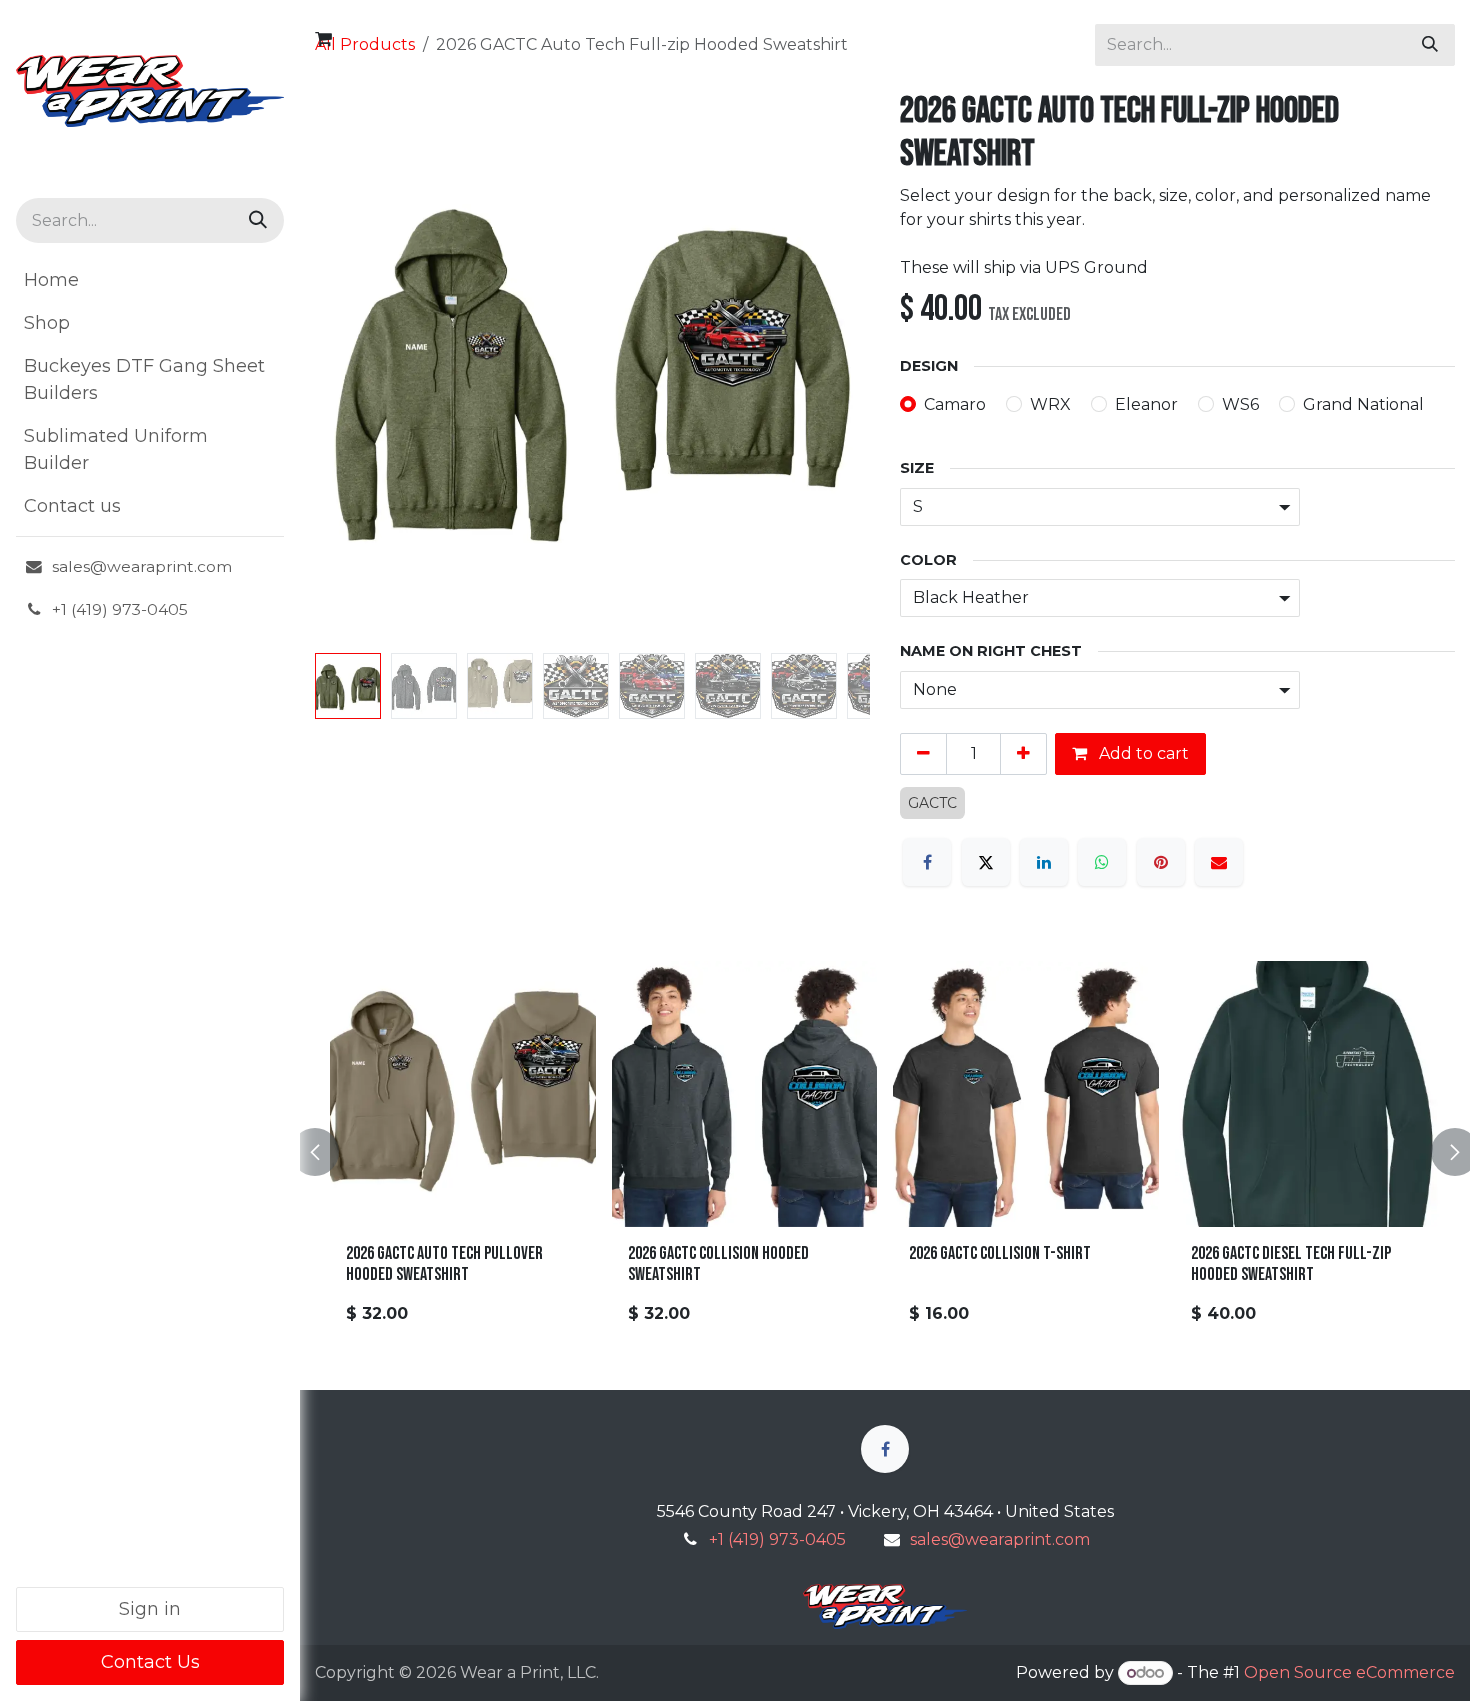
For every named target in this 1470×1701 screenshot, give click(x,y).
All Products (365, 44)
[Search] (258, 220)
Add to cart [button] (1142, 753)
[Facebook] (927, 862)
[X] (986, 862)
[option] (885, 1151)
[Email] (1219, 862)
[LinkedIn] (1044, 862)
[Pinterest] (1161, 862)
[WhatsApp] (1102, 862)
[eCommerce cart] (323, 39)
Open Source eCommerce (1349, 1672)
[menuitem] (150, 280)
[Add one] (1023, 754)
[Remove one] (923, 754)
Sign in (150, 1609)
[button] (343, 368)
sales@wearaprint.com (1000, 1539)
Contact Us (150, 1662)
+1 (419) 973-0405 (777, 1539)
